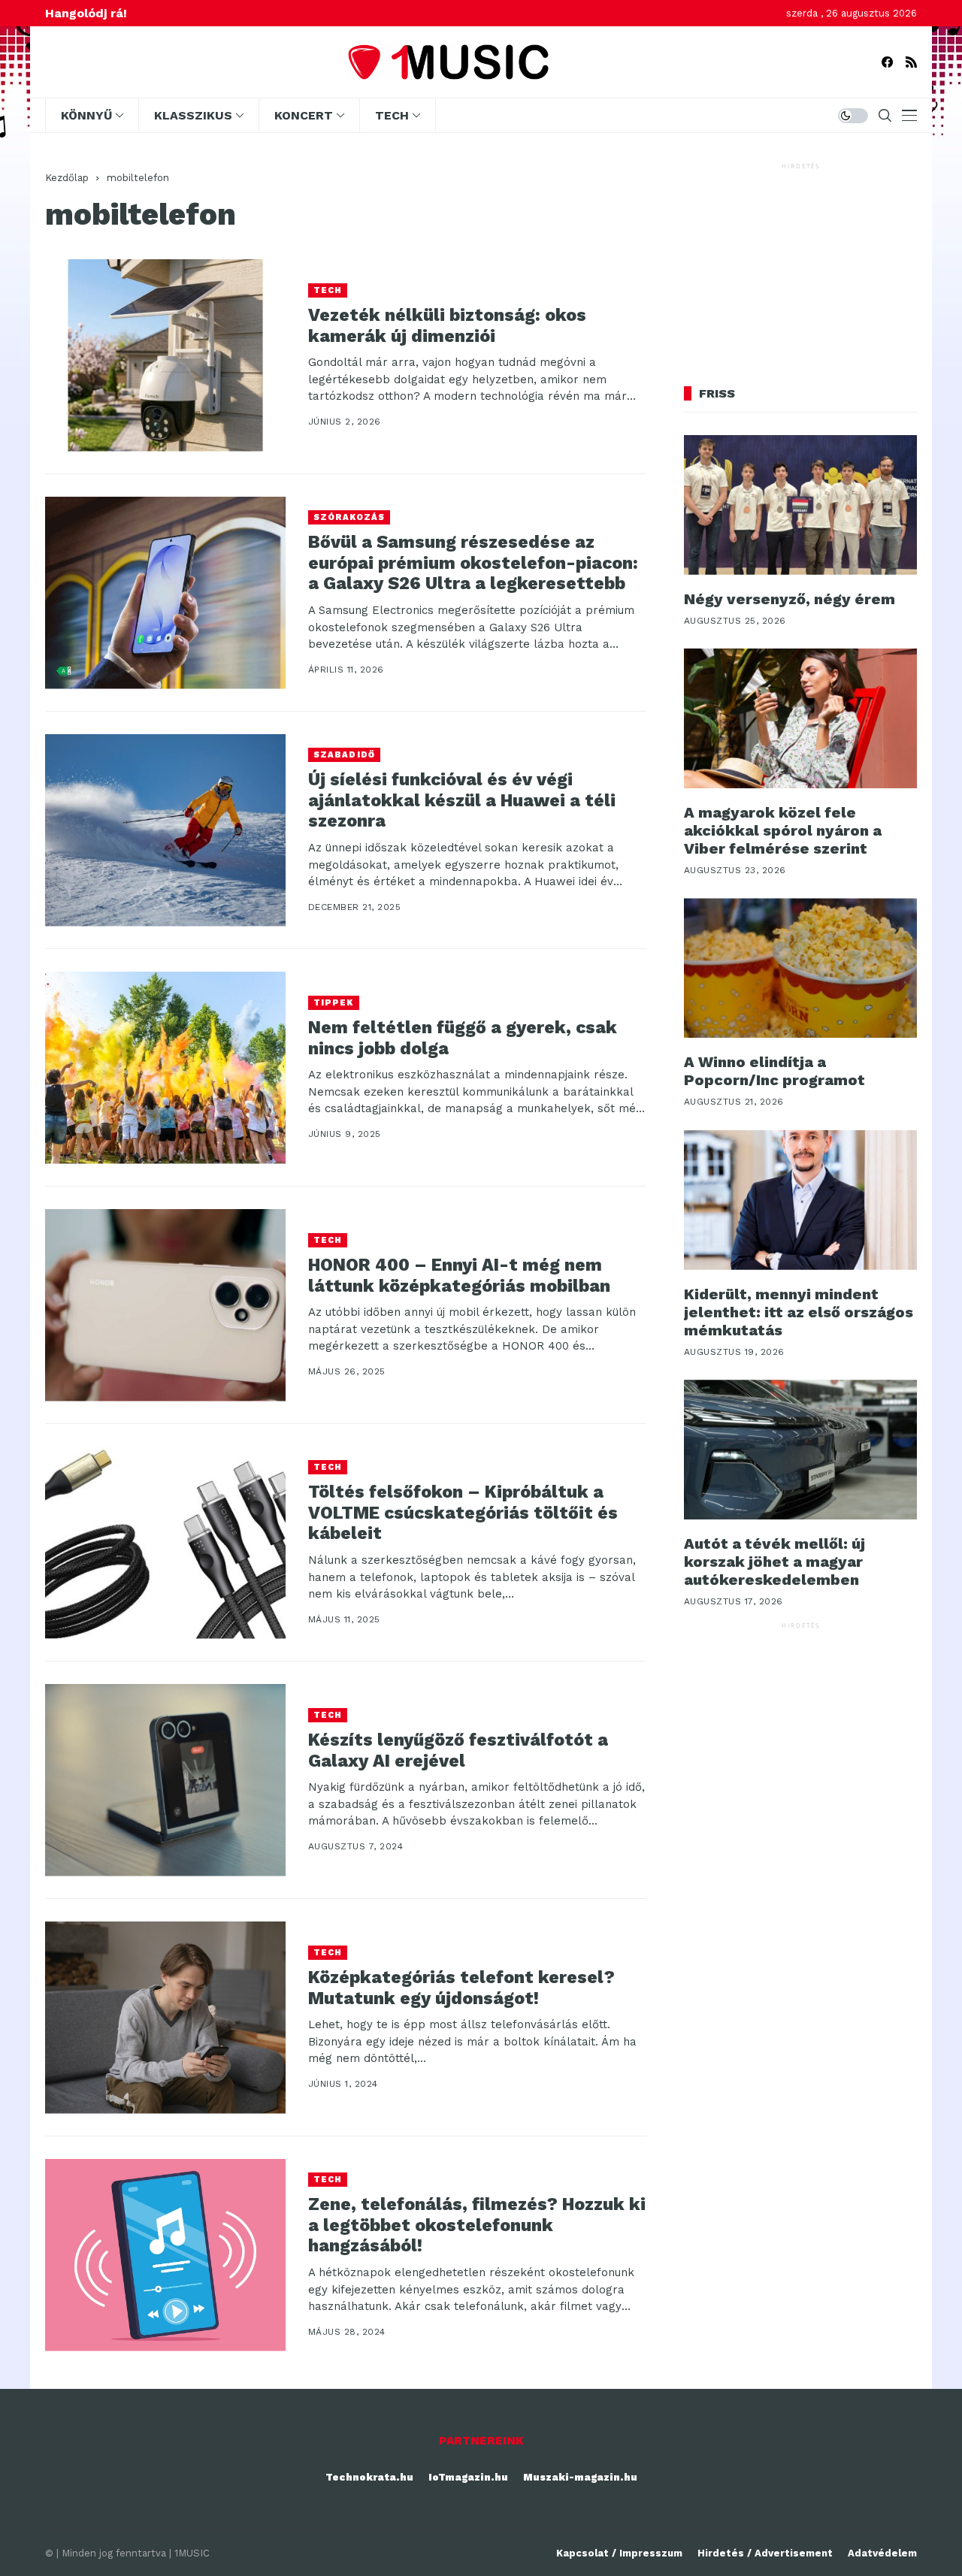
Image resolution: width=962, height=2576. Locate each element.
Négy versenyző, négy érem (790, 599)
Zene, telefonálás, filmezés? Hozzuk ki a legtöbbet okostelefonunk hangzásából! (477, 2225)
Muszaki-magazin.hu (580, 2477)
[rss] (911, 62)
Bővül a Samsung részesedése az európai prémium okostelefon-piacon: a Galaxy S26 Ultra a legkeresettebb (473, 563)
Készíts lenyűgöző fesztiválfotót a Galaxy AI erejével (458, 1751)
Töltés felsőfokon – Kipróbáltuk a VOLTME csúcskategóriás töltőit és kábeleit (463, 1513)
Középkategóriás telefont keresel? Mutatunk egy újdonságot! (461, 1988)
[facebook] (887, 62)
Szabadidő (344, 755)
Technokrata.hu (369, 2477)
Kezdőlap (67, 178)
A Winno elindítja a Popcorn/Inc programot (774, 1071)
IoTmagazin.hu (468, 2477)
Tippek (334, 1003)
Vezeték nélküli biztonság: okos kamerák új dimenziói (447, 326)
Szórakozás (349, 517)
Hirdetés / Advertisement (765, 2553)
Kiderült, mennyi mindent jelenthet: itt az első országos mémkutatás (799, 1312)
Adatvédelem (882, 2553)
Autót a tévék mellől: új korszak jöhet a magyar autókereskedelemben (774, 1562)
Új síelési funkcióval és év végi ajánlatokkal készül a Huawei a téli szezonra (462, 800)
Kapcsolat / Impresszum (619, 2553)
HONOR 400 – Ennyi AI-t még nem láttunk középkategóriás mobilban (459, 1276)
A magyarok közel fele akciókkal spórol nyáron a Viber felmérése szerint (783, 830)
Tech (328, 290)
